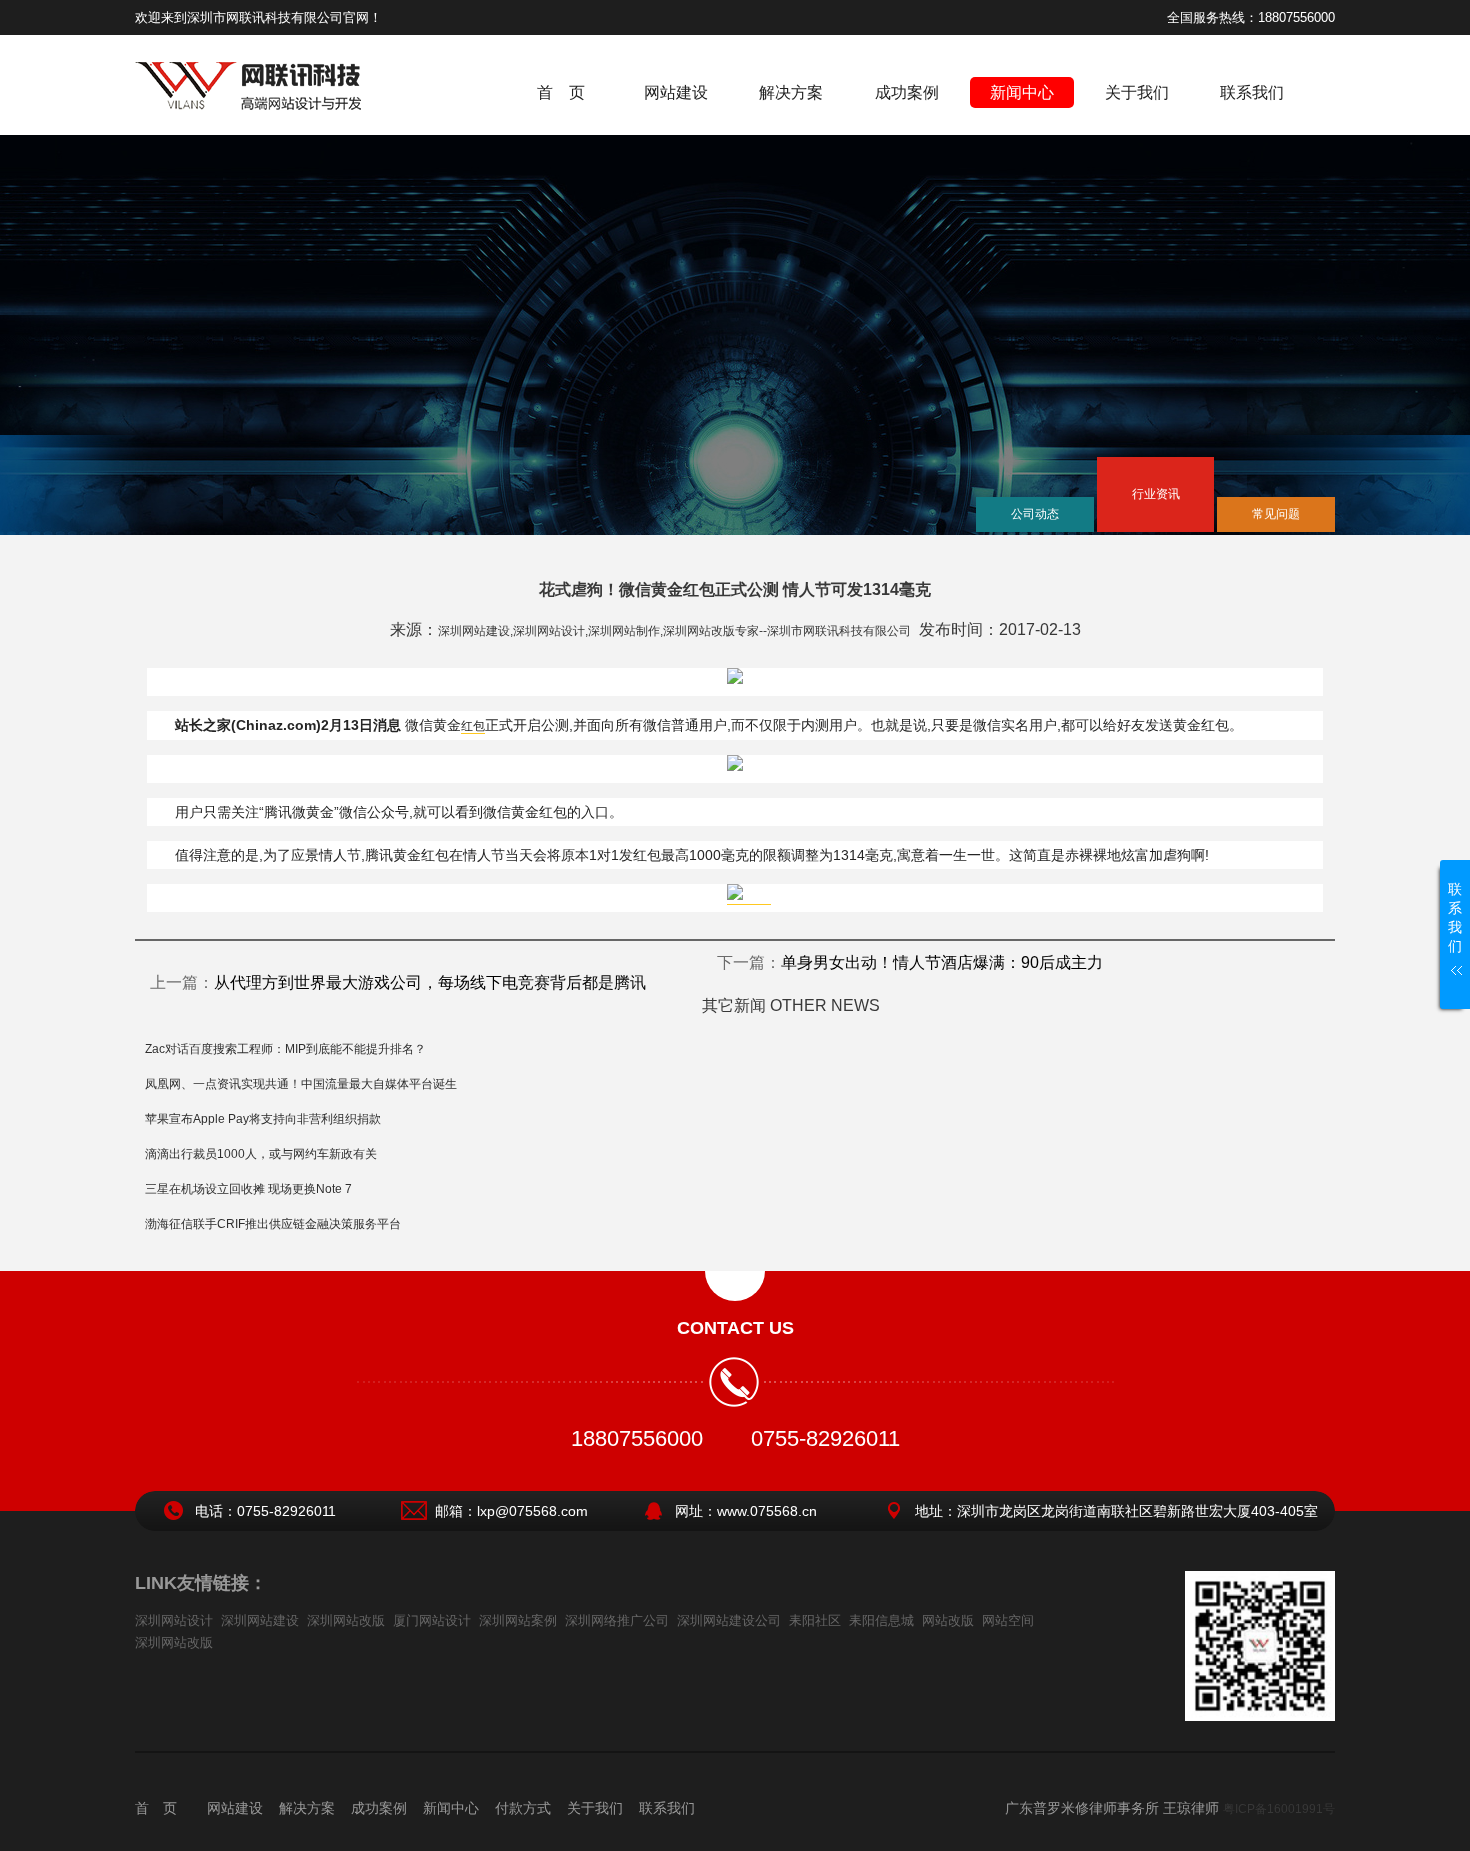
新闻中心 (1022, 92)
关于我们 (1137, 92)
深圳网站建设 (260, 1620)
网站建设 (676, 92)
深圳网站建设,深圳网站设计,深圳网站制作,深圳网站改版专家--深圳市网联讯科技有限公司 (674, 631)
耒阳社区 (815, 1620)
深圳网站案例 (518, 1620)
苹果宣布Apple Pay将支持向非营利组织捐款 (263, 1119)
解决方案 (791, 92)
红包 (473, 726)
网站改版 (948, 1620)
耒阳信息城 (881, 1620)
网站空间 (1008, 1620)
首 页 (561, 92)
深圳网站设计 (174, 1620)
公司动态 (1035, 514)
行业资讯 (1156, 494)
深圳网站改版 (346, 1620)
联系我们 (1252, 92)
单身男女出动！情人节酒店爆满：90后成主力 (942, 962)
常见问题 (1276, 514)
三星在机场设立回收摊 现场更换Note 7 (248, 1189)
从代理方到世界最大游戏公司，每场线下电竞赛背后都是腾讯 (430, 982)
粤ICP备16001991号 (1279, 1809)
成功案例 (907, 92)
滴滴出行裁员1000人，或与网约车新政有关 (261, 1154)
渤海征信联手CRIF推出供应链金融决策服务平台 (273, 1224)
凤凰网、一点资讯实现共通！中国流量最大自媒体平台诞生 (301, 1084)
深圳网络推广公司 (617, 1620)
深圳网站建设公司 (729, 1620)
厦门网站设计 (432, 1620)
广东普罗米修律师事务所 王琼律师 (1112, 1808)
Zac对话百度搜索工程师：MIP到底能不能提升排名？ (285, 1049)
